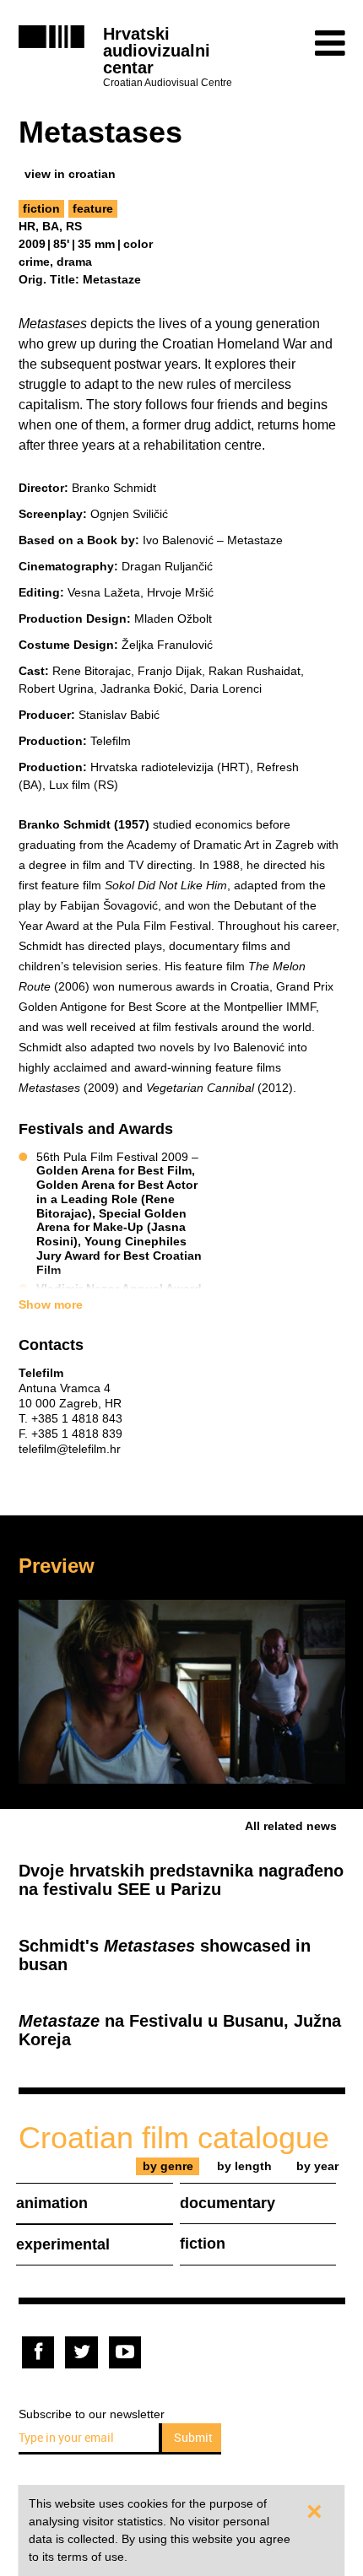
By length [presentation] (244, 2166)
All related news (291, 1826)
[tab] (168, 2166)
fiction (41, 208)
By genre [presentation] (168, 2166)
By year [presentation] (317, 2166)
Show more (51, 1304)
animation (52, 2203)
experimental (63, 2244)
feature (93, 208)
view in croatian (70, 174)
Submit (193, 2437)
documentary (228, 2203)
